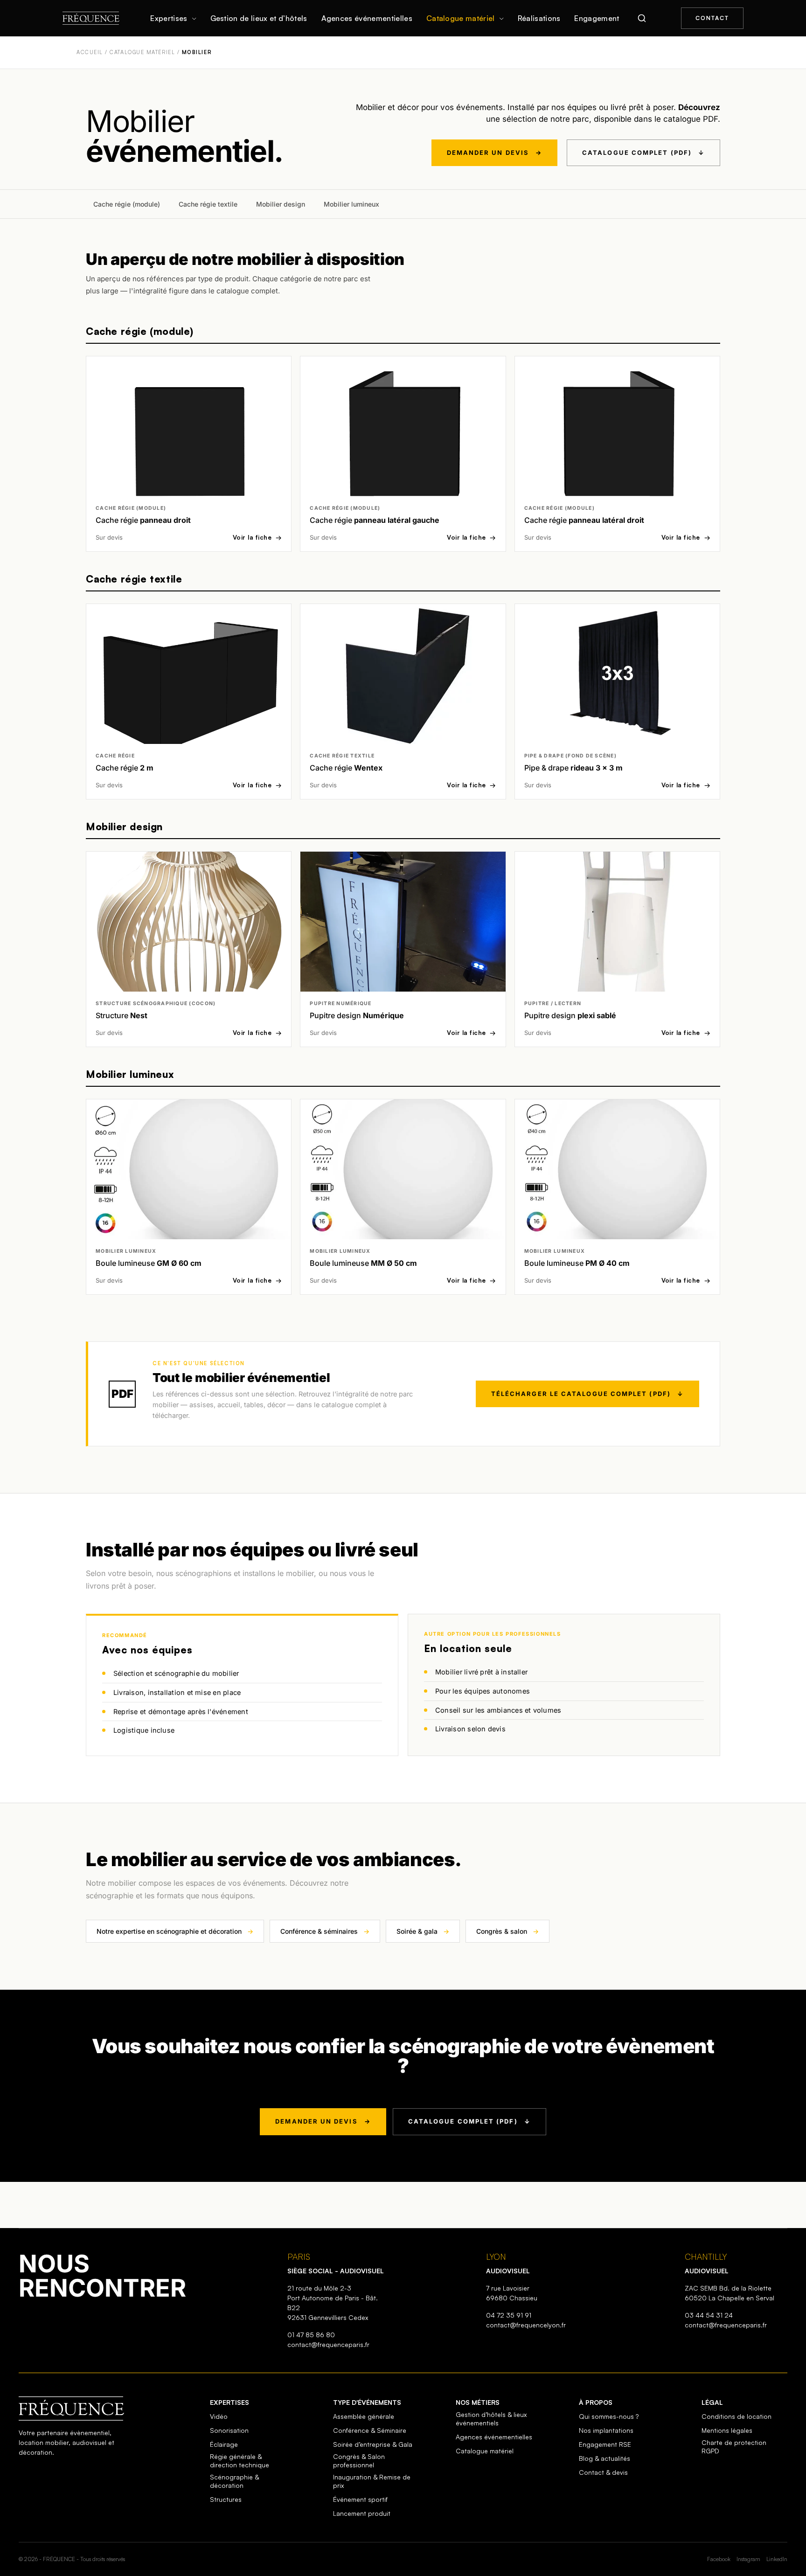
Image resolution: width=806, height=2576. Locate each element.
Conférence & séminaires (325, 1932)
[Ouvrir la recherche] (642, 18)
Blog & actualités (604, 2458)
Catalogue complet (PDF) (643, 153)
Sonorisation (229, 2430)
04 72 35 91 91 (509, 2315)
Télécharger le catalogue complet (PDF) (587, 1394)
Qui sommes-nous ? (609, 2416)
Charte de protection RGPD (734, 2447)
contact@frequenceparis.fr (328, 2344)
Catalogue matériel (461, 18)
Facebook (719, 2559)
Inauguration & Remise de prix (372, 2481)
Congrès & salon (507, 1932)
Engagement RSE (605, 2444)
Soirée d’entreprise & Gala (373, 2444)
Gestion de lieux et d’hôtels (259, 18)
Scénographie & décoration (234, 2481)
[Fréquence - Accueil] (91, 18)
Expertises (169, 18)
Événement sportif (360, 2499)
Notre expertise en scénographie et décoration (175, 1932)
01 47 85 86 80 (311, 2335)
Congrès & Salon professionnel (359, 2461)
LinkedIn (777, 2559)
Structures (226, 2499)
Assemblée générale (364, 2416)
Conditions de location (737, 2416)
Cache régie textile (208, 204)
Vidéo (219, 2416)
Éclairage (224, 2444)
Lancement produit (362, 2513)
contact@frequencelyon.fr (526, 2325)
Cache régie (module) (127, 204)
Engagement (597, 18)
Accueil (90, 52)
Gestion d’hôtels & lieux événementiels (491, 2419)
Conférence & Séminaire (370, 2430)
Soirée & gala (423, 1932)
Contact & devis (603, 2472)
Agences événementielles (367, 18)
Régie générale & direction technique (240, 2461)
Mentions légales (727, 2430)
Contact (712, 18)
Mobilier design (281, 204)
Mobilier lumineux (351, 204)
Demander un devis (494, 153)
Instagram (748, 2559)
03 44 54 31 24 (709, 2315)
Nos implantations (606, 2430)
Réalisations (539, 18)
